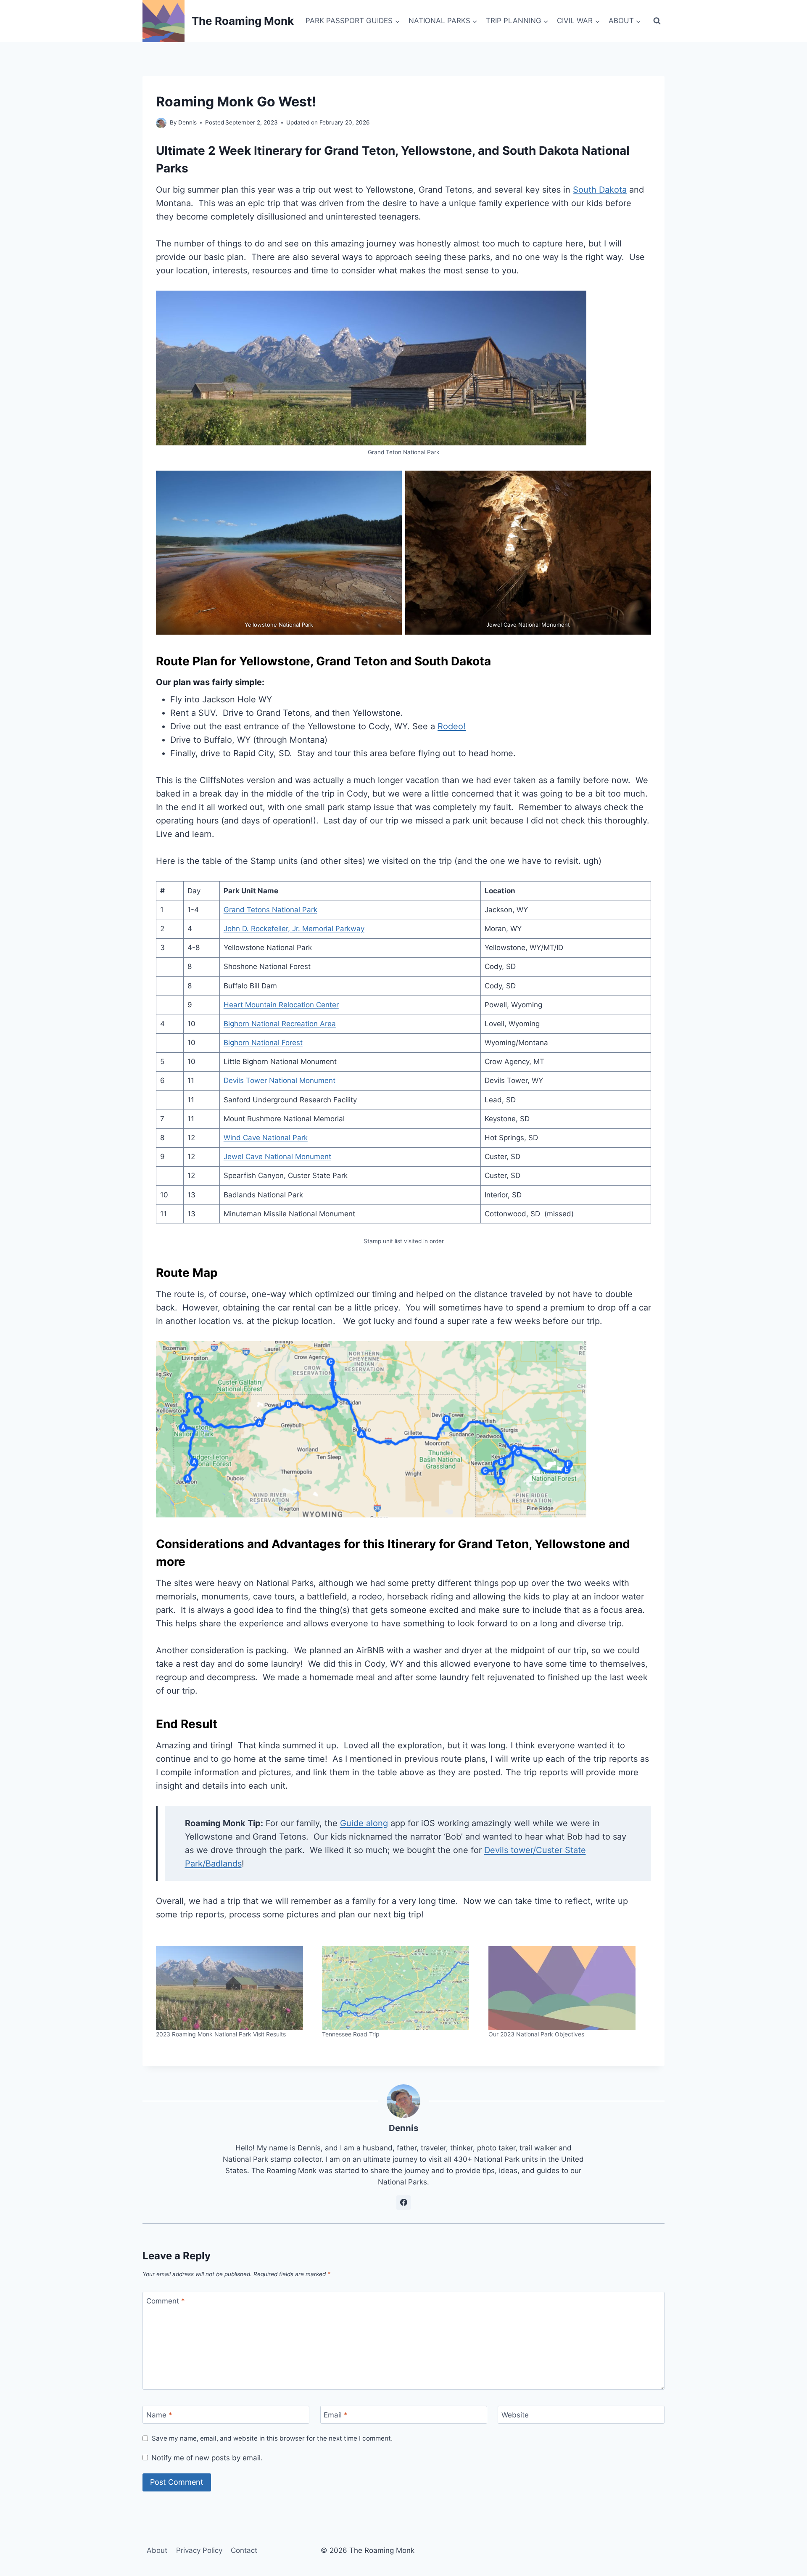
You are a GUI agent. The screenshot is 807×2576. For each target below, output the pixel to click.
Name (159, 2415)
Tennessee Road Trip (351, 2034)
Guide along (364, 1823)
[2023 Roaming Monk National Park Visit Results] (235, 1988)
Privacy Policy (199, 2550)
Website (515, 2415)
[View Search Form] (657, 21)
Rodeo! (452, 726)
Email (336, 2415)
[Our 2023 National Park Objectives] (567, 1988)
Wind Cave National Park (266, 1138)
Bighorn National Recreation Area (280, 1024)
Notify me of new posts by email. (207, 2458)
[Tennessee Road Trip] (401, 1988)
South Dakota (600, 190)
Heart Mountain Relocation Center (281, 1005)
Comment (166, 2301)
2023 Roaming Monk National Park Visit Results (221, 2034)
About (157, 2550)
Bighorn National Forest (263, 1043)
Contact (244, 2550)
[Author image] (161, 123)
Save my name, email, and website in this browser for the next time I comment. (272, 2438)
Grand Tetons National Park (270, 910)
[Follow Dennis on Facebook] (403, 2203)
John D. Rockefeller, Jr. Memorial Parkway (294, 929)
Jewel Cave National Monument (277, 1157)
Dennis (187, 122)
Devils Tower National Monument (280, 1080)
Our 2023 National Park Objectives (536, 2034)
